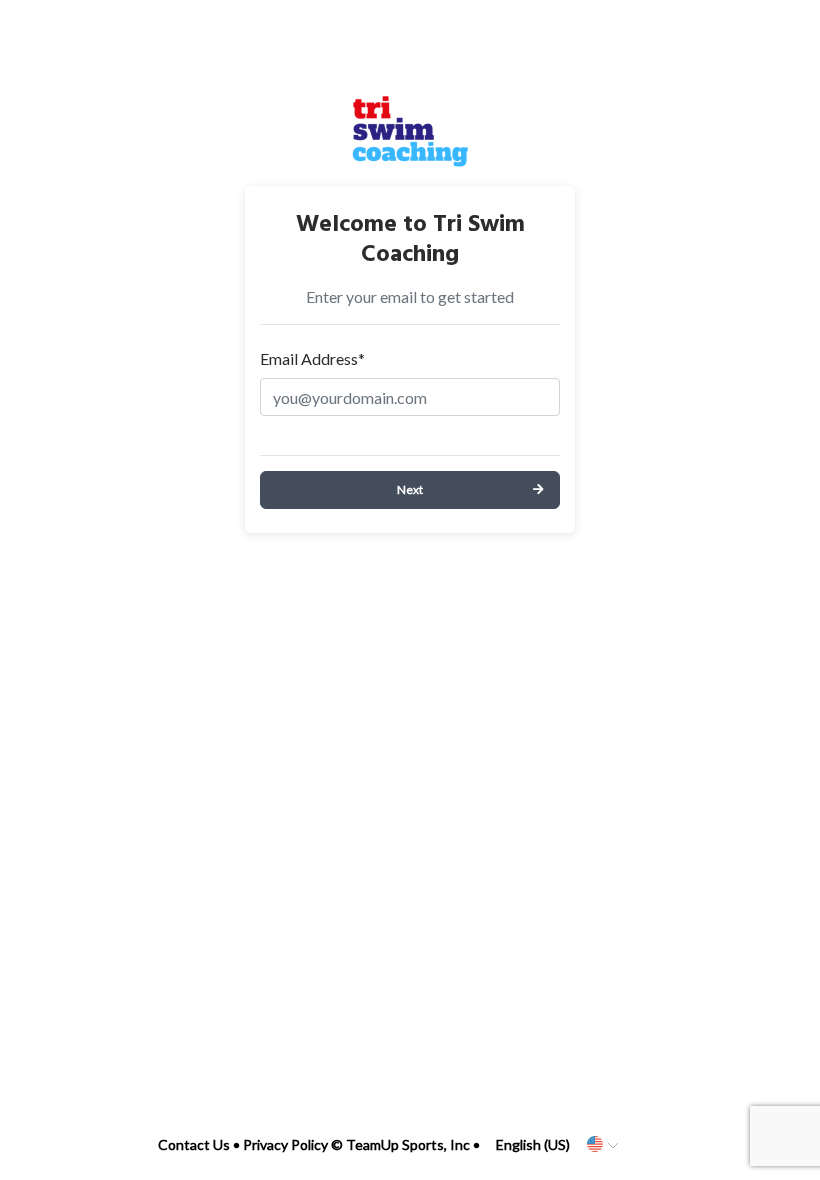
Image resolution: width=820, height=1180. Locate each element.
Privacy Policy (285, 1144)
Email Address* (312, 358)
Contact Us (194, 1144)
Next (410, 489)
